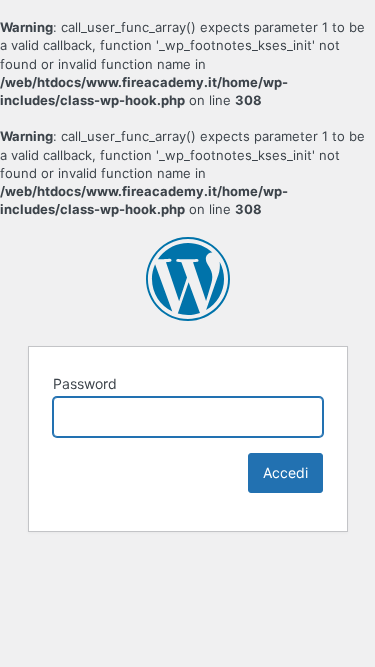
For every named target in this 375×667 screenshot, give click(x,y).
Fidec (188, 279)
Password (85, 383)
